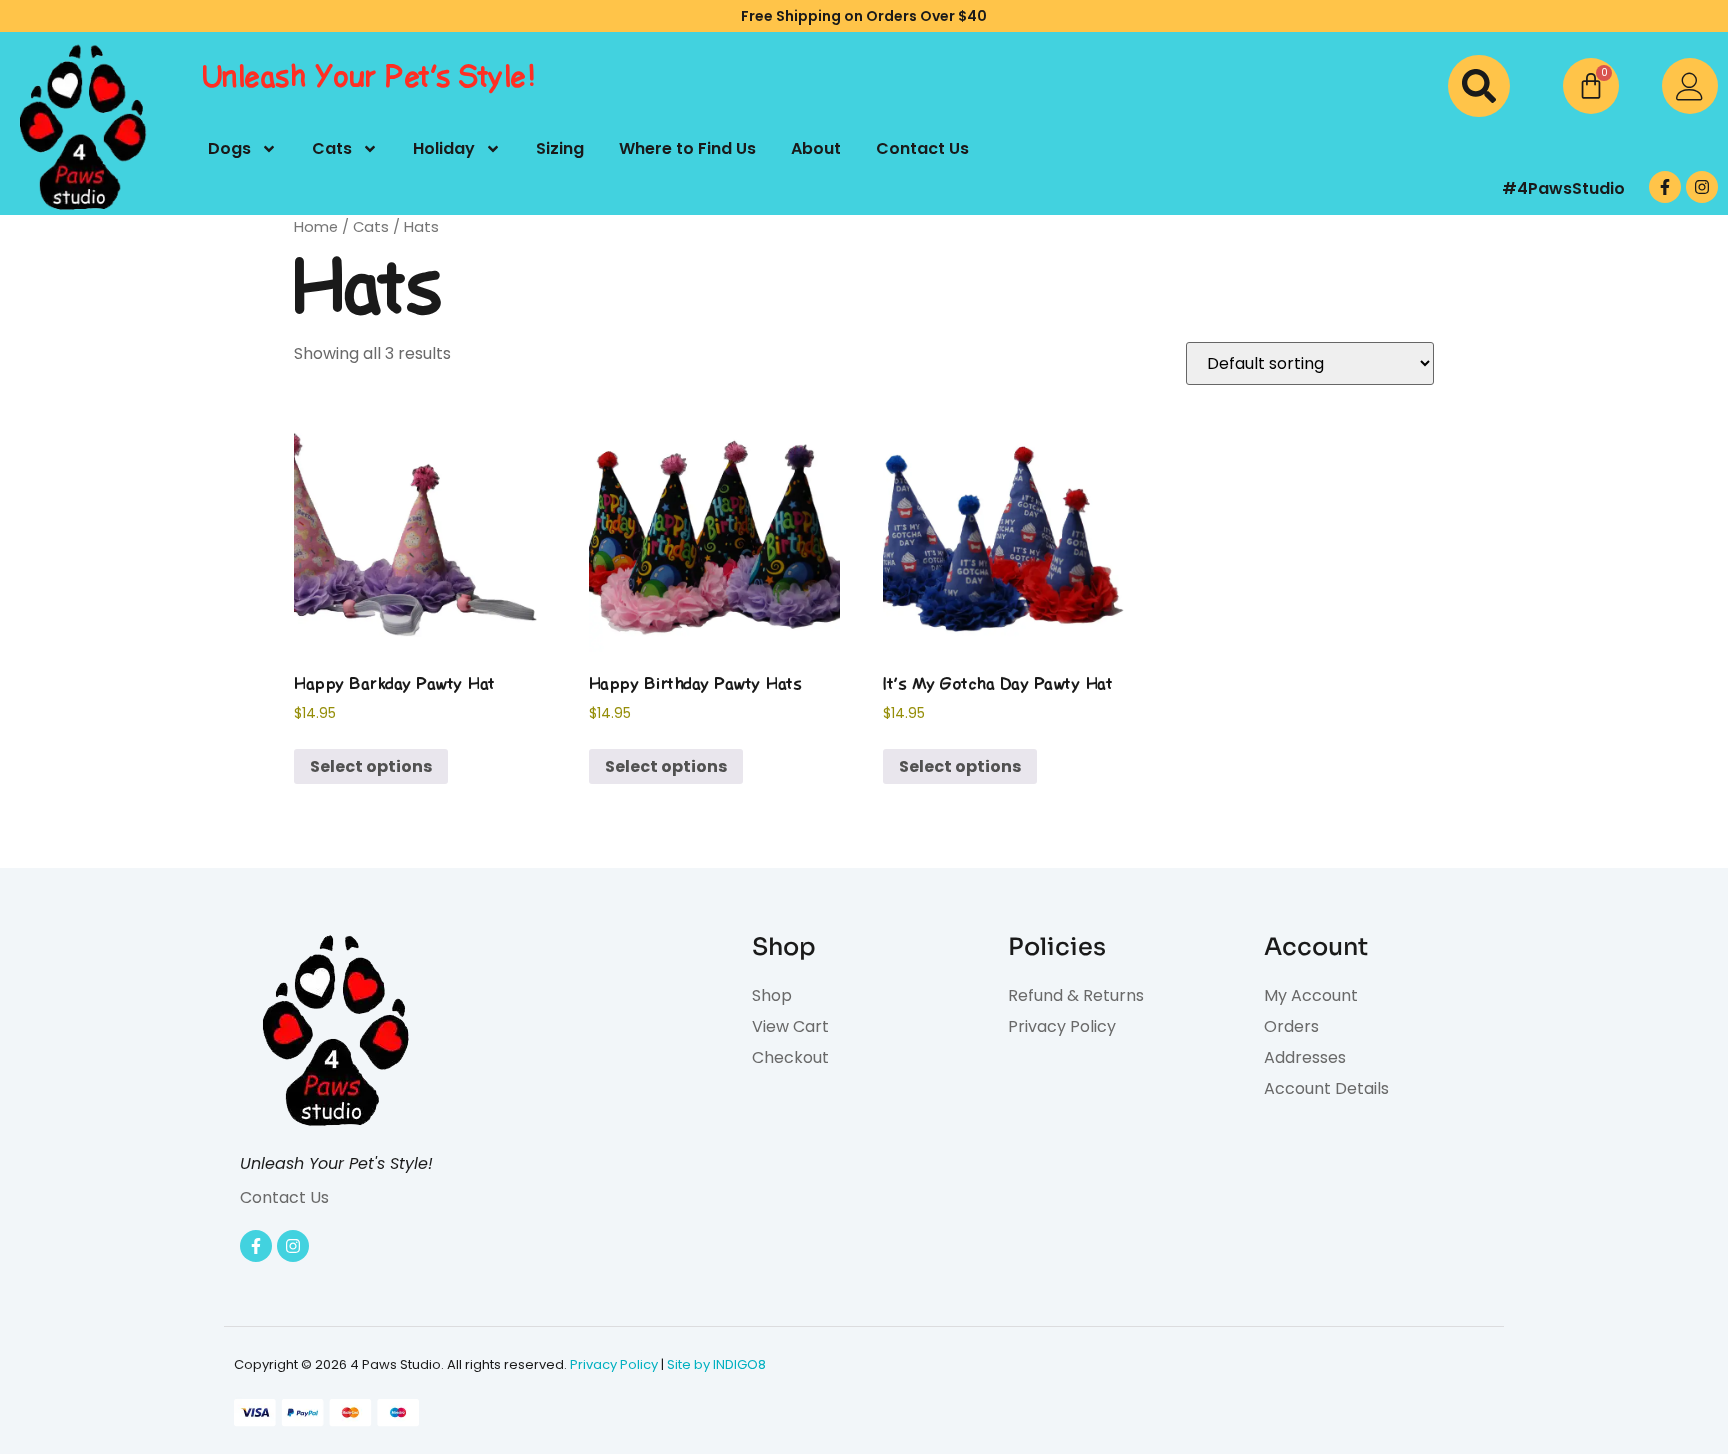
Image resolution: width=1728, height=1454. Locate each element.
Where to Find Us (687, 148)
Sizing (560, 148)
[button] (1479, 86)
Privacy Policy (614, 1364)
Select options (371, 766)
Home (316, 227)
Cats (332, 148)
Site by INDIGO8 (716, 1364)
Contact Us (922, 148)
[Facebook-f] (1665, 187)
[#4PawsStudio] (1421, 189)
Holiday (444, 148)
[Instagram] (1702, 187)
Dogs (229, 148)
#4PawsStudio (1563, 188)
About (816, 148)
